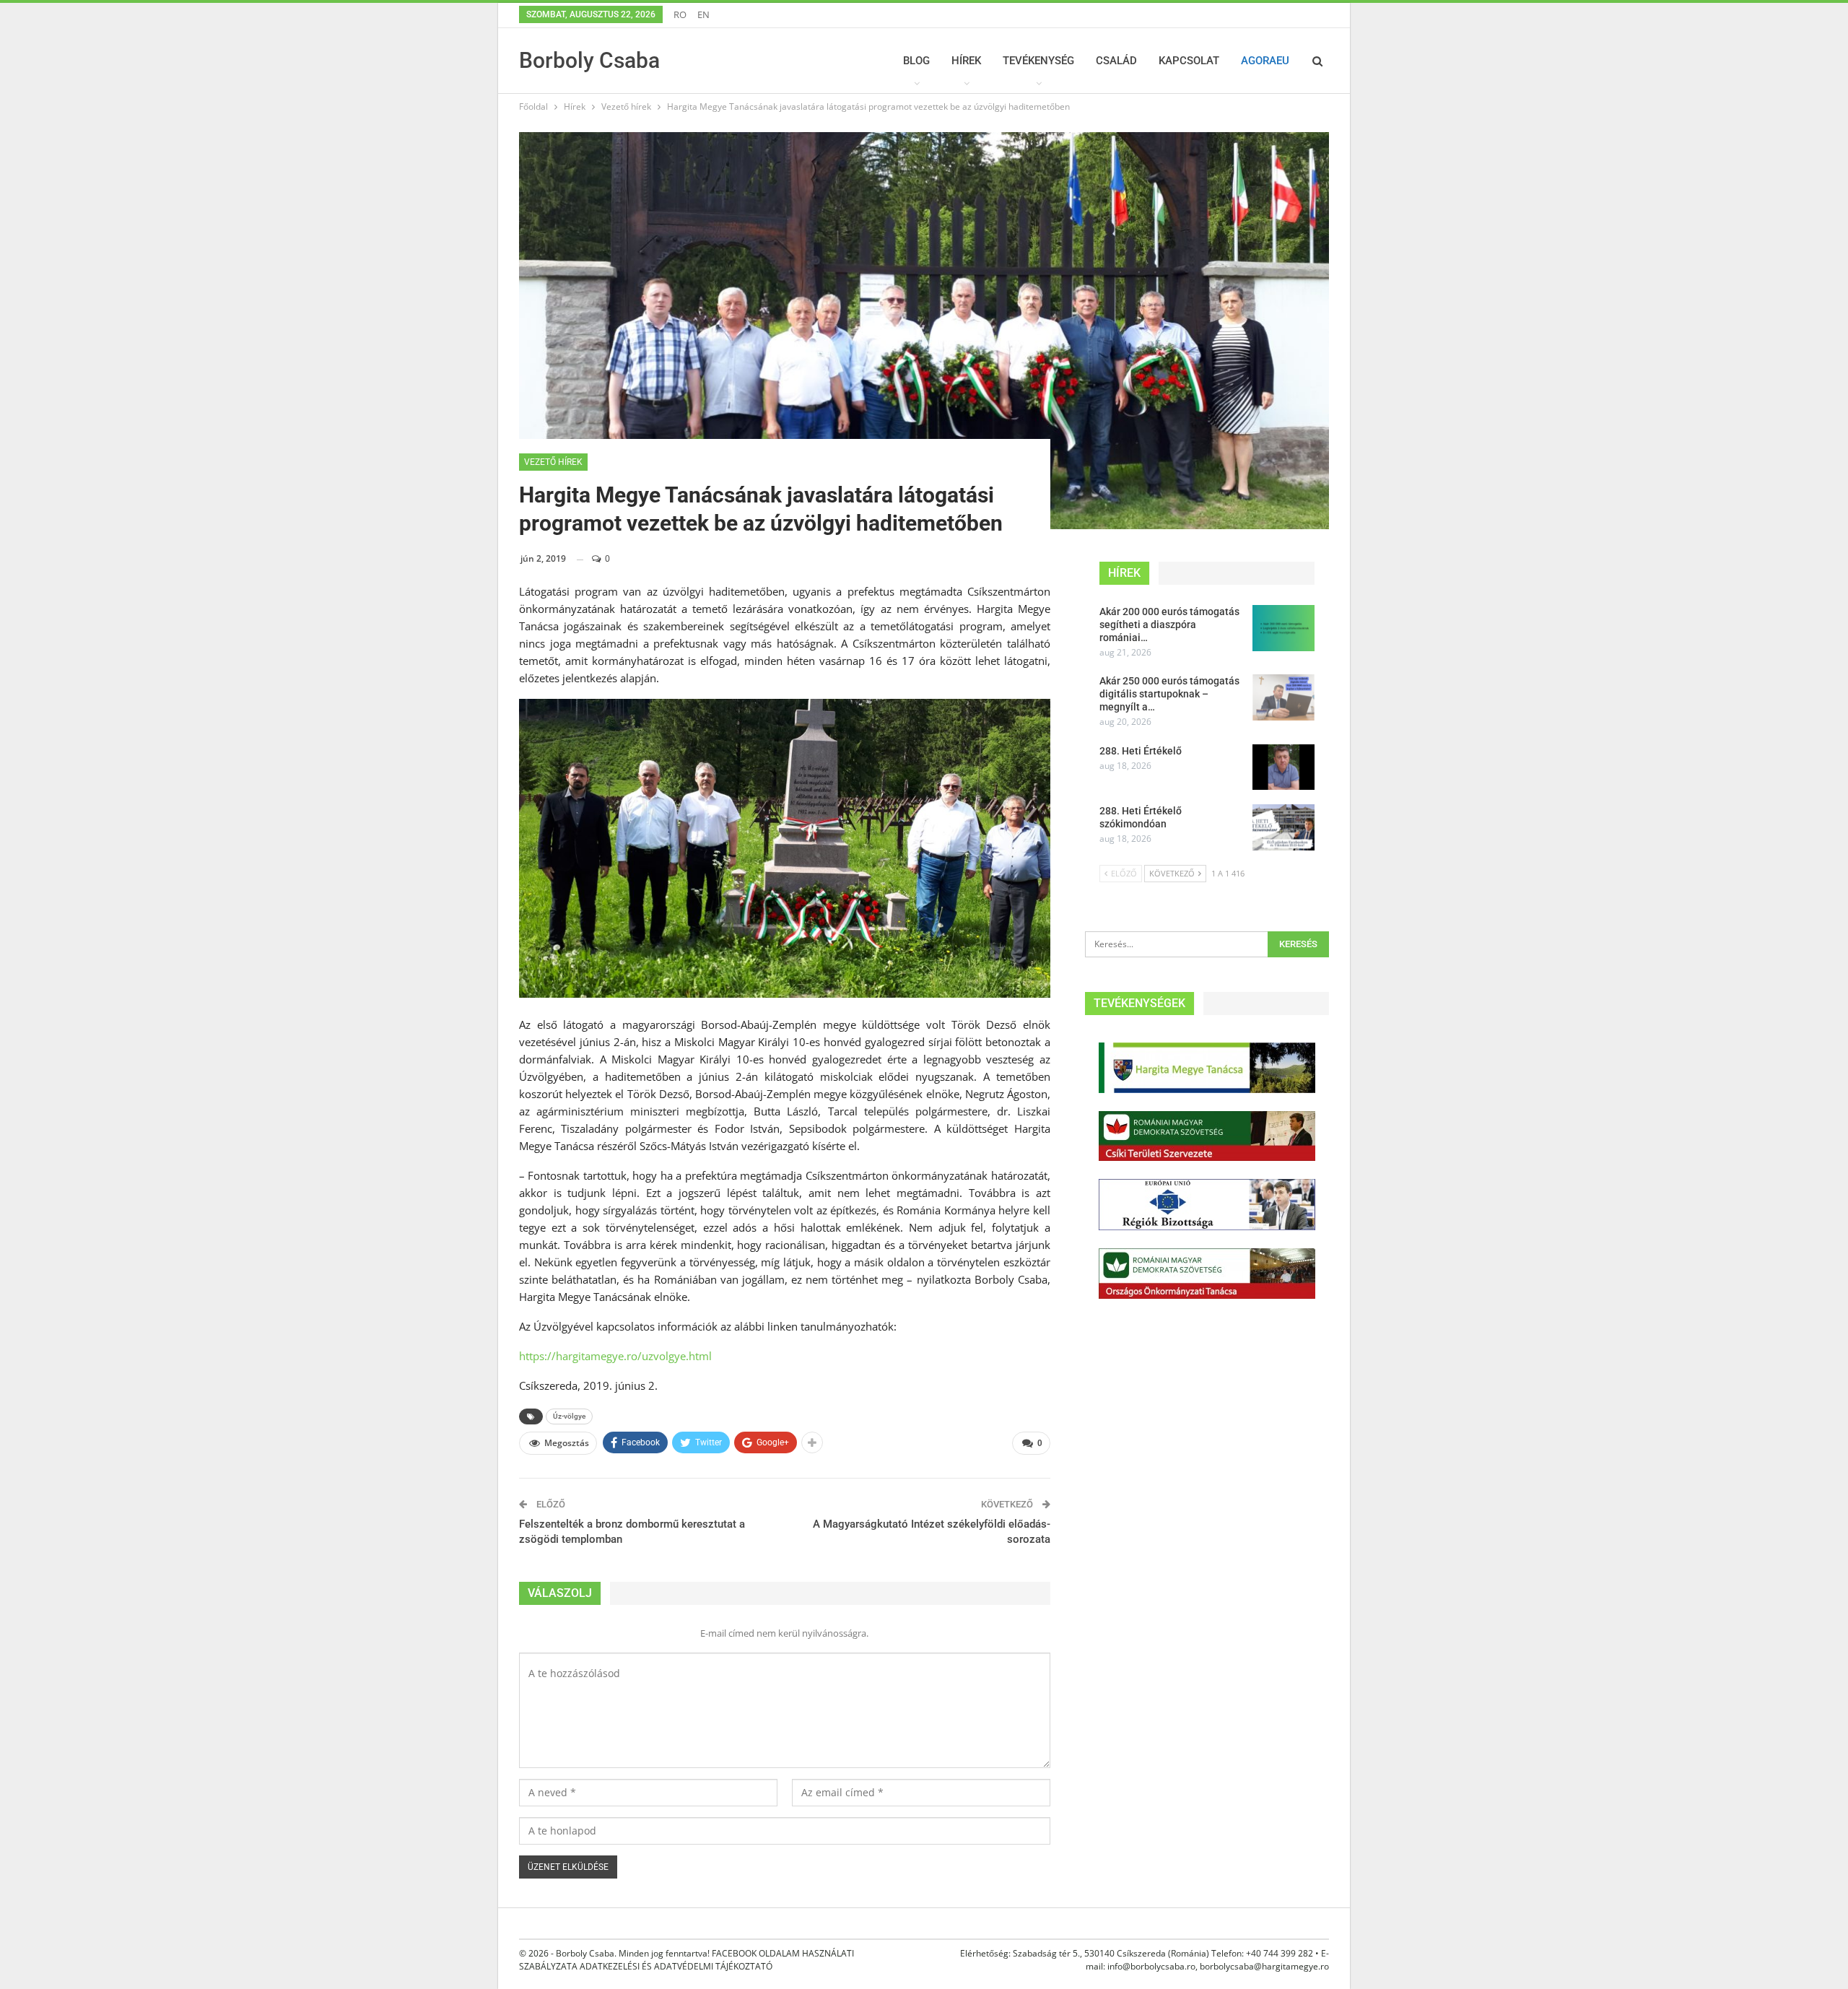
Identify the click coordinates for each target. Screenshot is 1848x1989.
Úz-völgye (569, 1416)
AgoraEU (1265, 61)
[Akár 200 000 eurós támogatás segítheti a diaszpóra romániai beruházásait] (1283, 628)
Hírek (966, 61)
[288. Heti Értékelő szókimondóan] (1283, 827)
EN (703, 14)
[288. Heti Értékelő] (1283, 767)
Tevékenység (1038, 61)
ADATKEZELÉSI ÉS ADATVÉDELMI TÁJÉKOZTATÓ (676, 1966)
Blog (916, 61)
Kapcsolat (1189, 61)
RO (680, 14)
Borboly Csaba (589, 60)
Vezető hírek (553, 462)
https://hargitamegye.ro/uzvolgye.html (615, 1356)
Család (1116, 61)
